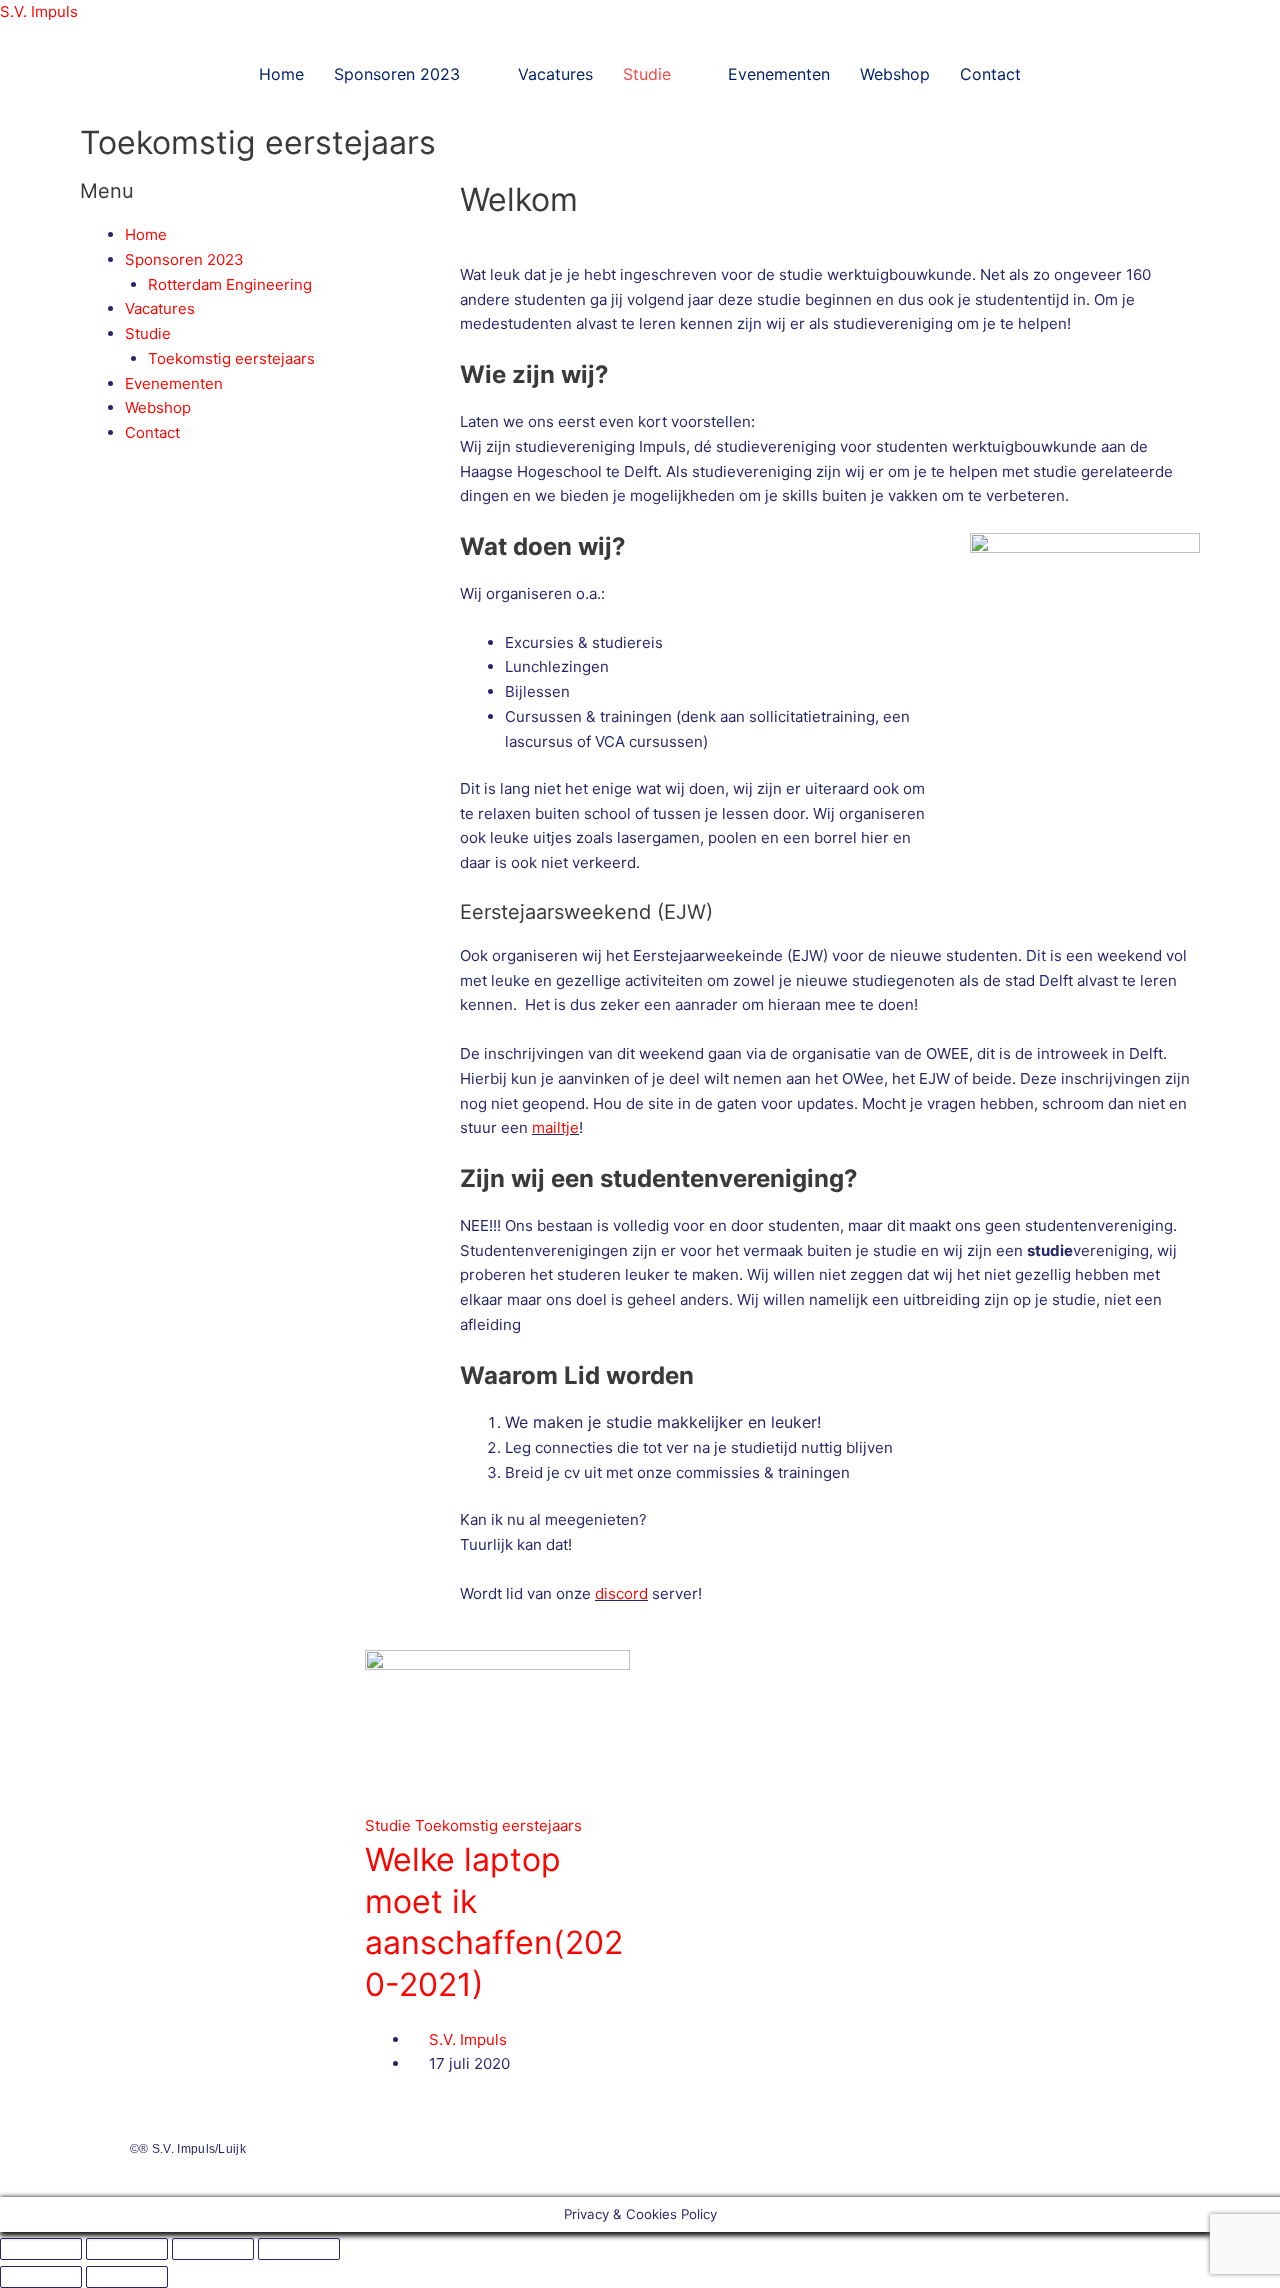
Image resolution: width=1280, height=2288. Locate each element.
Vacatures (555, 74)
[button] (411, 74)
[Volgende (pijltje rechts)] (127, 2277)
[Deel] (213, 2249)
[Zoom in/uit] (41, 2249)
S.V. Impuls (39, 11)
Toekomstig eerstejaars (231, 358)
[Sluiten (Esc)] (299, 2249)
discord (621, 1593)
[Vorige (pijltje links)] (41, 2277)
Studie (647, 74)
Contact (990, 74)
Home (281, 74)
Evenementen (779, 74)
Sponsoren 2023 (397, 74)
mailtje (555, 1127)
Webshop (895, 74)
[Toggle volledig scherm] (127, 2249)
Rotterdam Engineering (230, 284)
